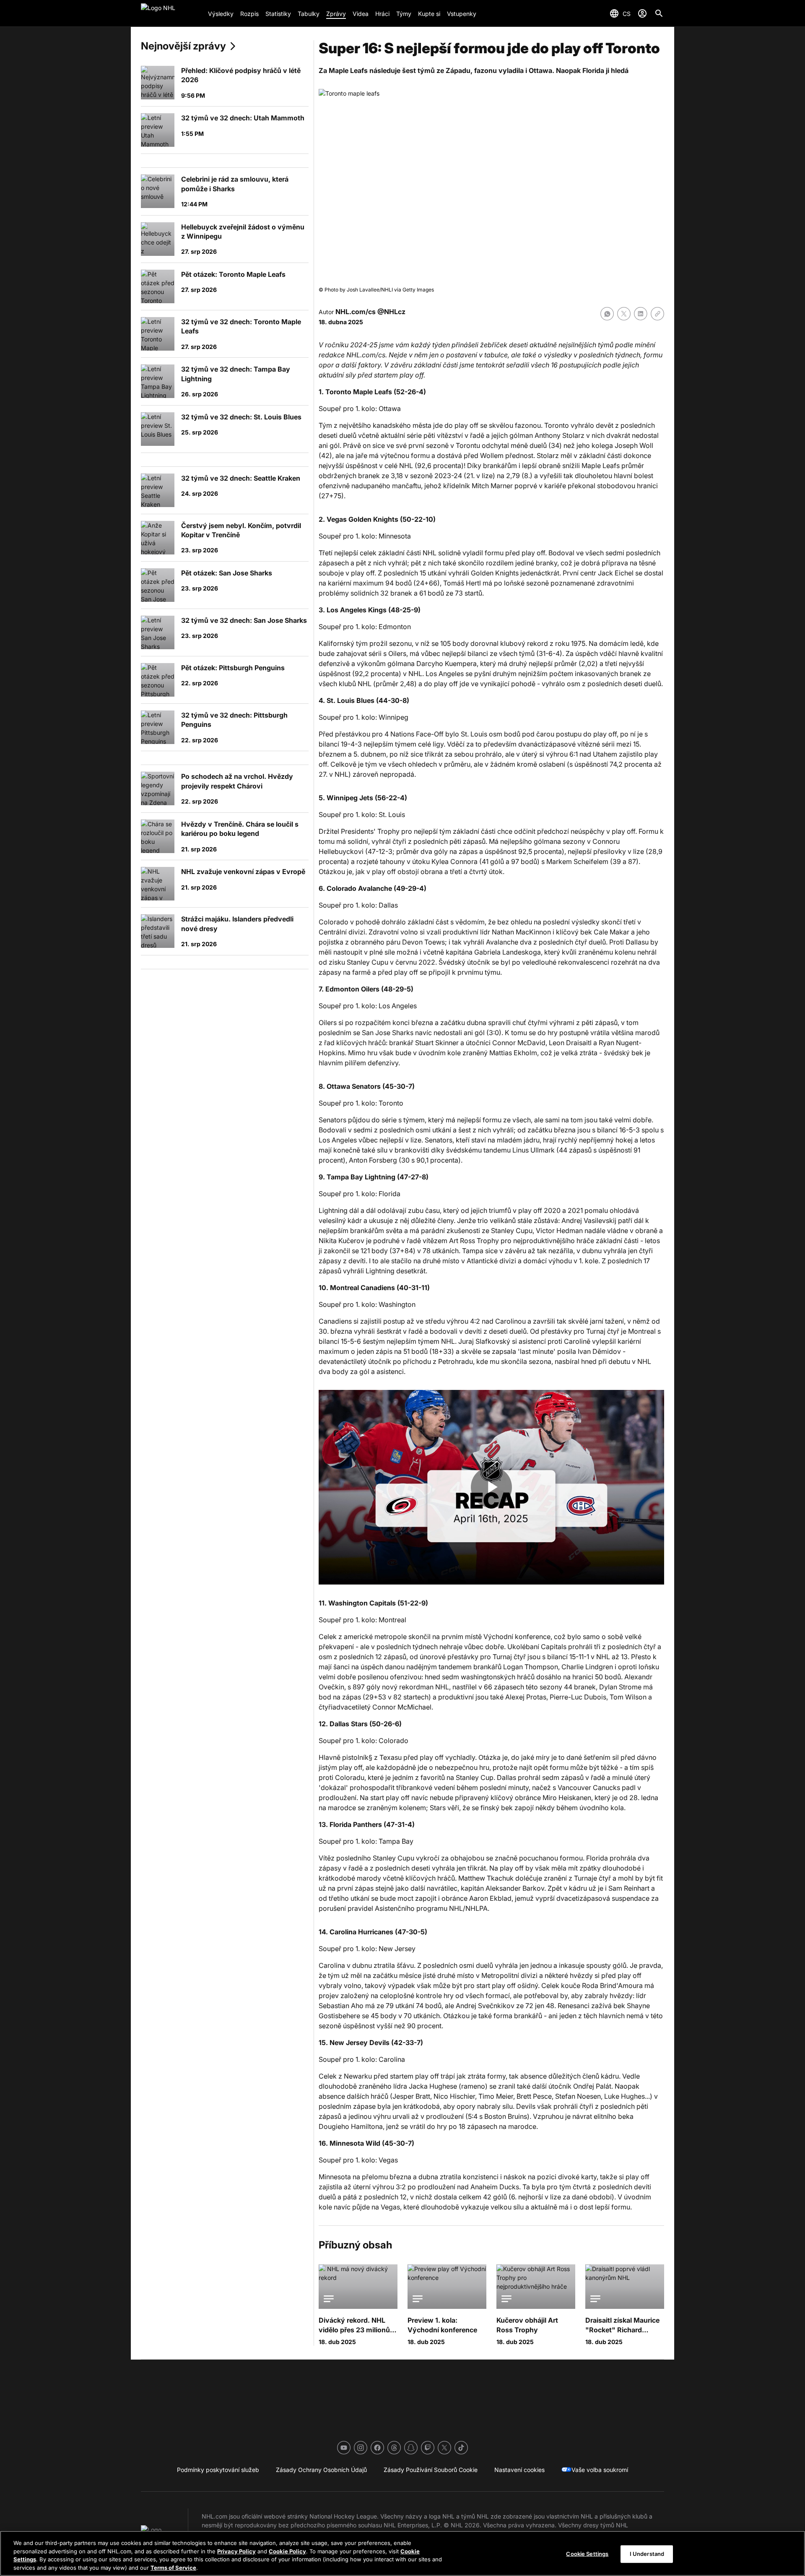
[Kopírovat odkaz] (657, 314)
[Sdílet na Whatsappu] (607, 314)
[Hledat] (659, 13)
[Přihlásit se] (642, 13)
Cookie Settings (587, 2554)
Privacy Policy (236, 2551)
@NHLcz (391, 312)
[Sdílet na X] (624, 314)
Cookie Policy (287, 2551)
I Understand (647, 2554)
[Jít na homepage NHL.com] (171, 13)
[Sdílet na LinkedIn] (641, 314)
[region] (402, 2553)
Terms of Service (173, 2567)
